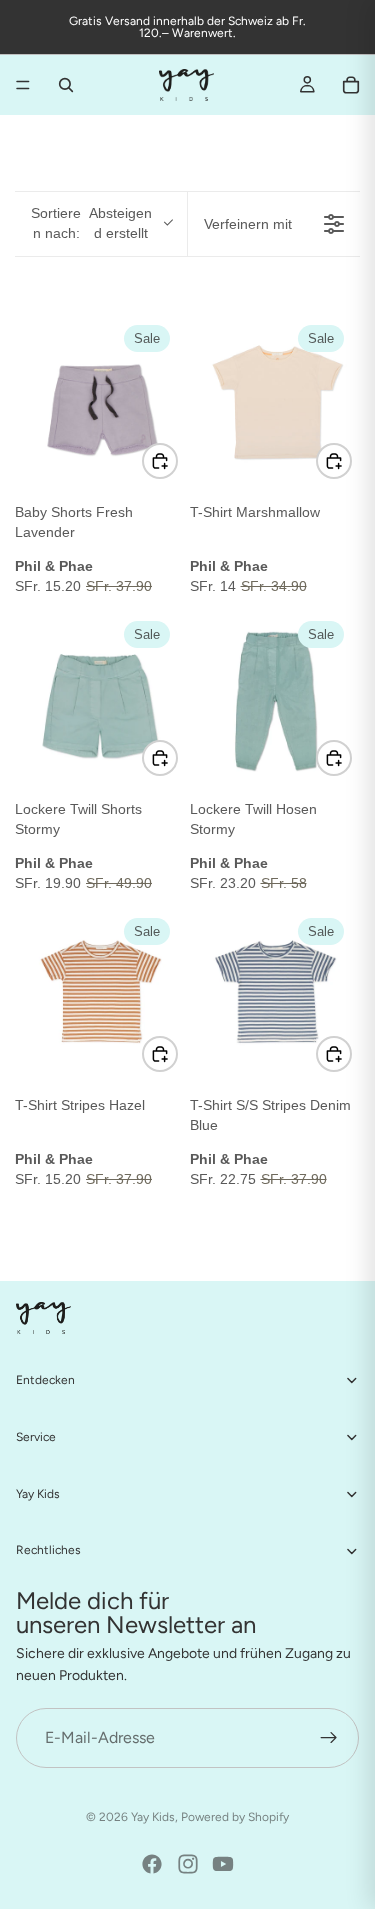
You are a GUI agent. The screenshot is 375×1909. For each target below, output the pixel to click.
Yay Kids (153, 1817)
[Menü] (23, 85)
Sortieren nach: (91, 223)
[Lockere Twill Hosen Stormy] (275, 698)
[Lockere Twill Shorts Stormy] (100, 698)
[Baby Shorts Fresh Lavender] (100, 402)
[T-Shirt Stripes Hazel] (100, 995)
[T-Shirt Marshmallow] (275, 402)
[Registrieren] (329, 1737)
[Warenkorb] (351, 85)
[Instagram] (188, 1864)
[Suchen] (66, 85)
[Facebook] (152, 1864)
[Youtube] (223, 1864)
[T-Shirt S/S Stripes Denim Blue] (275, 995)
